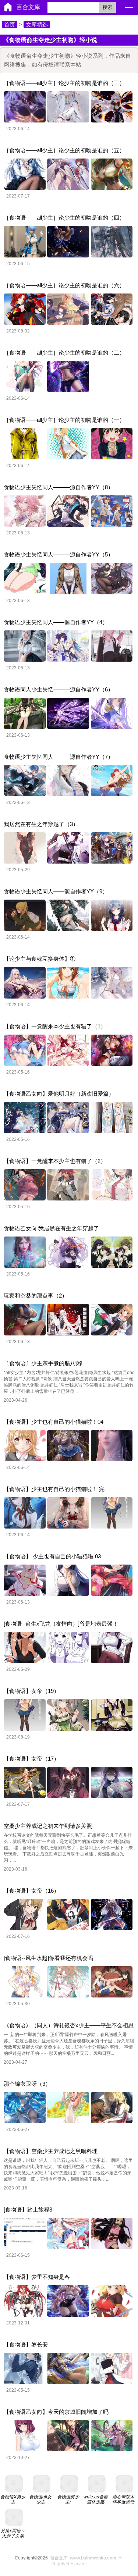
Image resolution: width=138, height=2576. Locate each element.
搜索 (107, 7)
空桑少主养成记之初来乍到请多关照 (48, 1826)
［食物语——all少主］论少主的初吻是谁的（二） (64, 353)
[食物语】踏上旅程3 (28, 2209)
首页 (10, 24)
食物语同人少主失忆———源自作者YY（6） (59, 689)
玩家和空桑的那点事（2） (36, 1296)
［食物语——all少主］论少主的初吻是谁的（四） (64, 218)
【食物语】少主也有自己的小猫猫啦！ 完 (54, 1489)
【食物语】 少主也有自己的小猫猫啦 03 (52, 1556)
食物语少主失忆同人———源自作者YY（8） (59, 487)
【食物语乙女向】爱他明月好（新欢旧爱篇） (59, 1094)
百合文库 (28, 7)
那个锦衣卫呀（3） (27, 2084)
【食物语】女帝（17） (31, 1759)
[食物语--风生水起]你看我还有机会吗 (48, 1958)
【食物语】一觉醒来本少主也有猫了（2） (55, 1161)
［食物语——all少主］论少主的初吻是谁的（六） (64, 285)
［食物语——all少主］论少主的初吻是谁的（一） (64, 420)
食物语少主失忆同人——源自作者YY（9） (56, 891)
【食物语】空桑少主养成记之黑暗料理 (51, 2151)
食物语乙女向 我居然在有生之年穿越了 (51, 1228)
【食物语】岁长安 (26, 2344)
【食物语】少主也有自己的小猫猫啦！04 (54, 1422)
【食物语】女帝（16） (31, 1891)
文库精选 (37, 24)
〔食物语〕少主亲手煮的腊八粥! (43, 1363)
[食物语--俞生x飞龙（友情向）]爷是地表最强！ (61, 1624)
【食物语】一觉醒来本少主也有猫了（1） (55, 1026)
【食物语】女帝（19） (31, 1691)
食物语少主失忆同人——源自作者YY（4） (56, 622)
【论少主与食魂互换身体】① (40, 959)
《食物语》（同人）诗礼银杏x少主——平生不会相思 (69, 2025)
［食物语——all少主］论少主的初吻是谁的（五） (64, 150)
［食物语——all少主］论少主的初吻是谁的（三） (64, 83)
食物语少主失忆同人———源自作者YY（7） (59, 757)
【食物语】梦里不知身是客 (37, 2277)
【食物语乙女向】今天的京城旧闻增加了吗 (56, 2412)
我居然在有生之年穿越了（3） (41, 824)
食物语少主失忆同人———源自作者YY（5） (59, 554)
